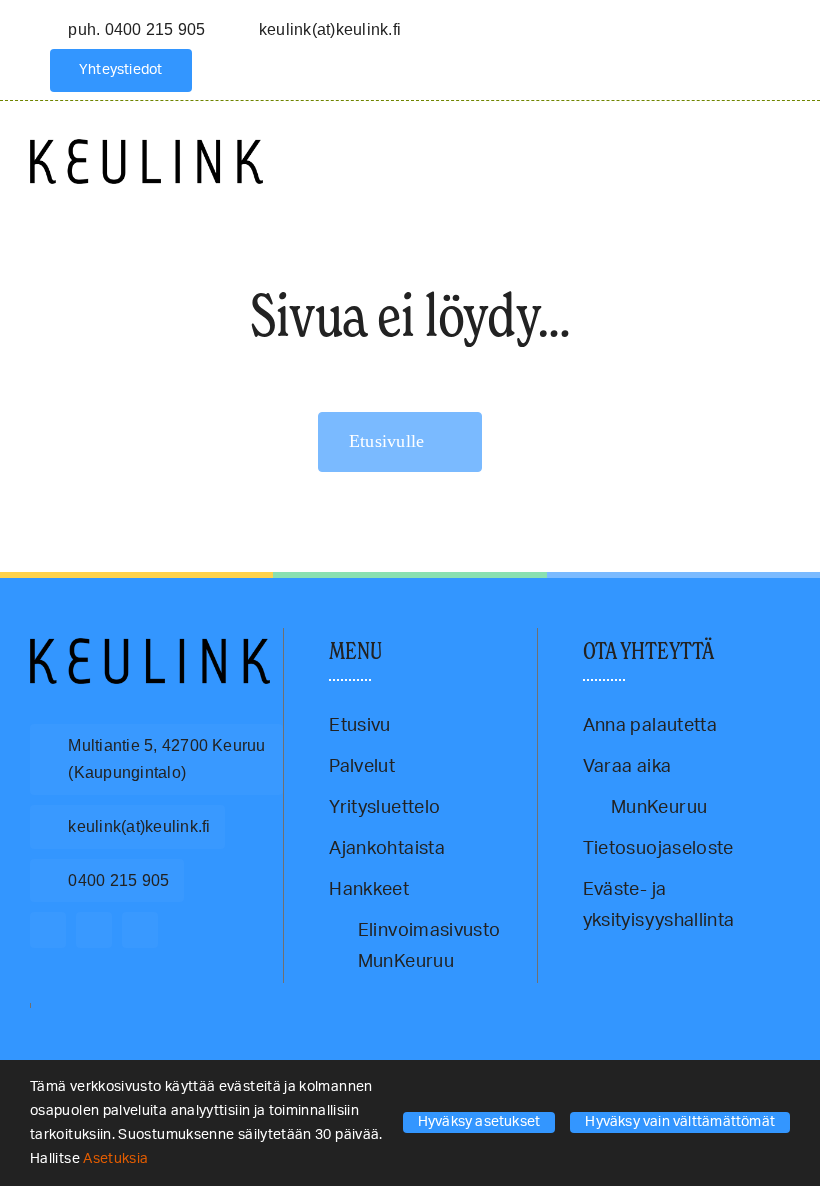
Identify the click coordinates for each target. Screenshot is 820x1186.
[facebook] (48, 930)
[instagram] (94, 930)
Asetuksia (117, 1159)
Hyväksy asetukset (479, 1122)
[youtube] (140, 930)
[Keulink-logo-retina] (146, 148)
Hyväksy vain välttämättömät (680, 1122)
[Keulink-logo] (150, 647)
